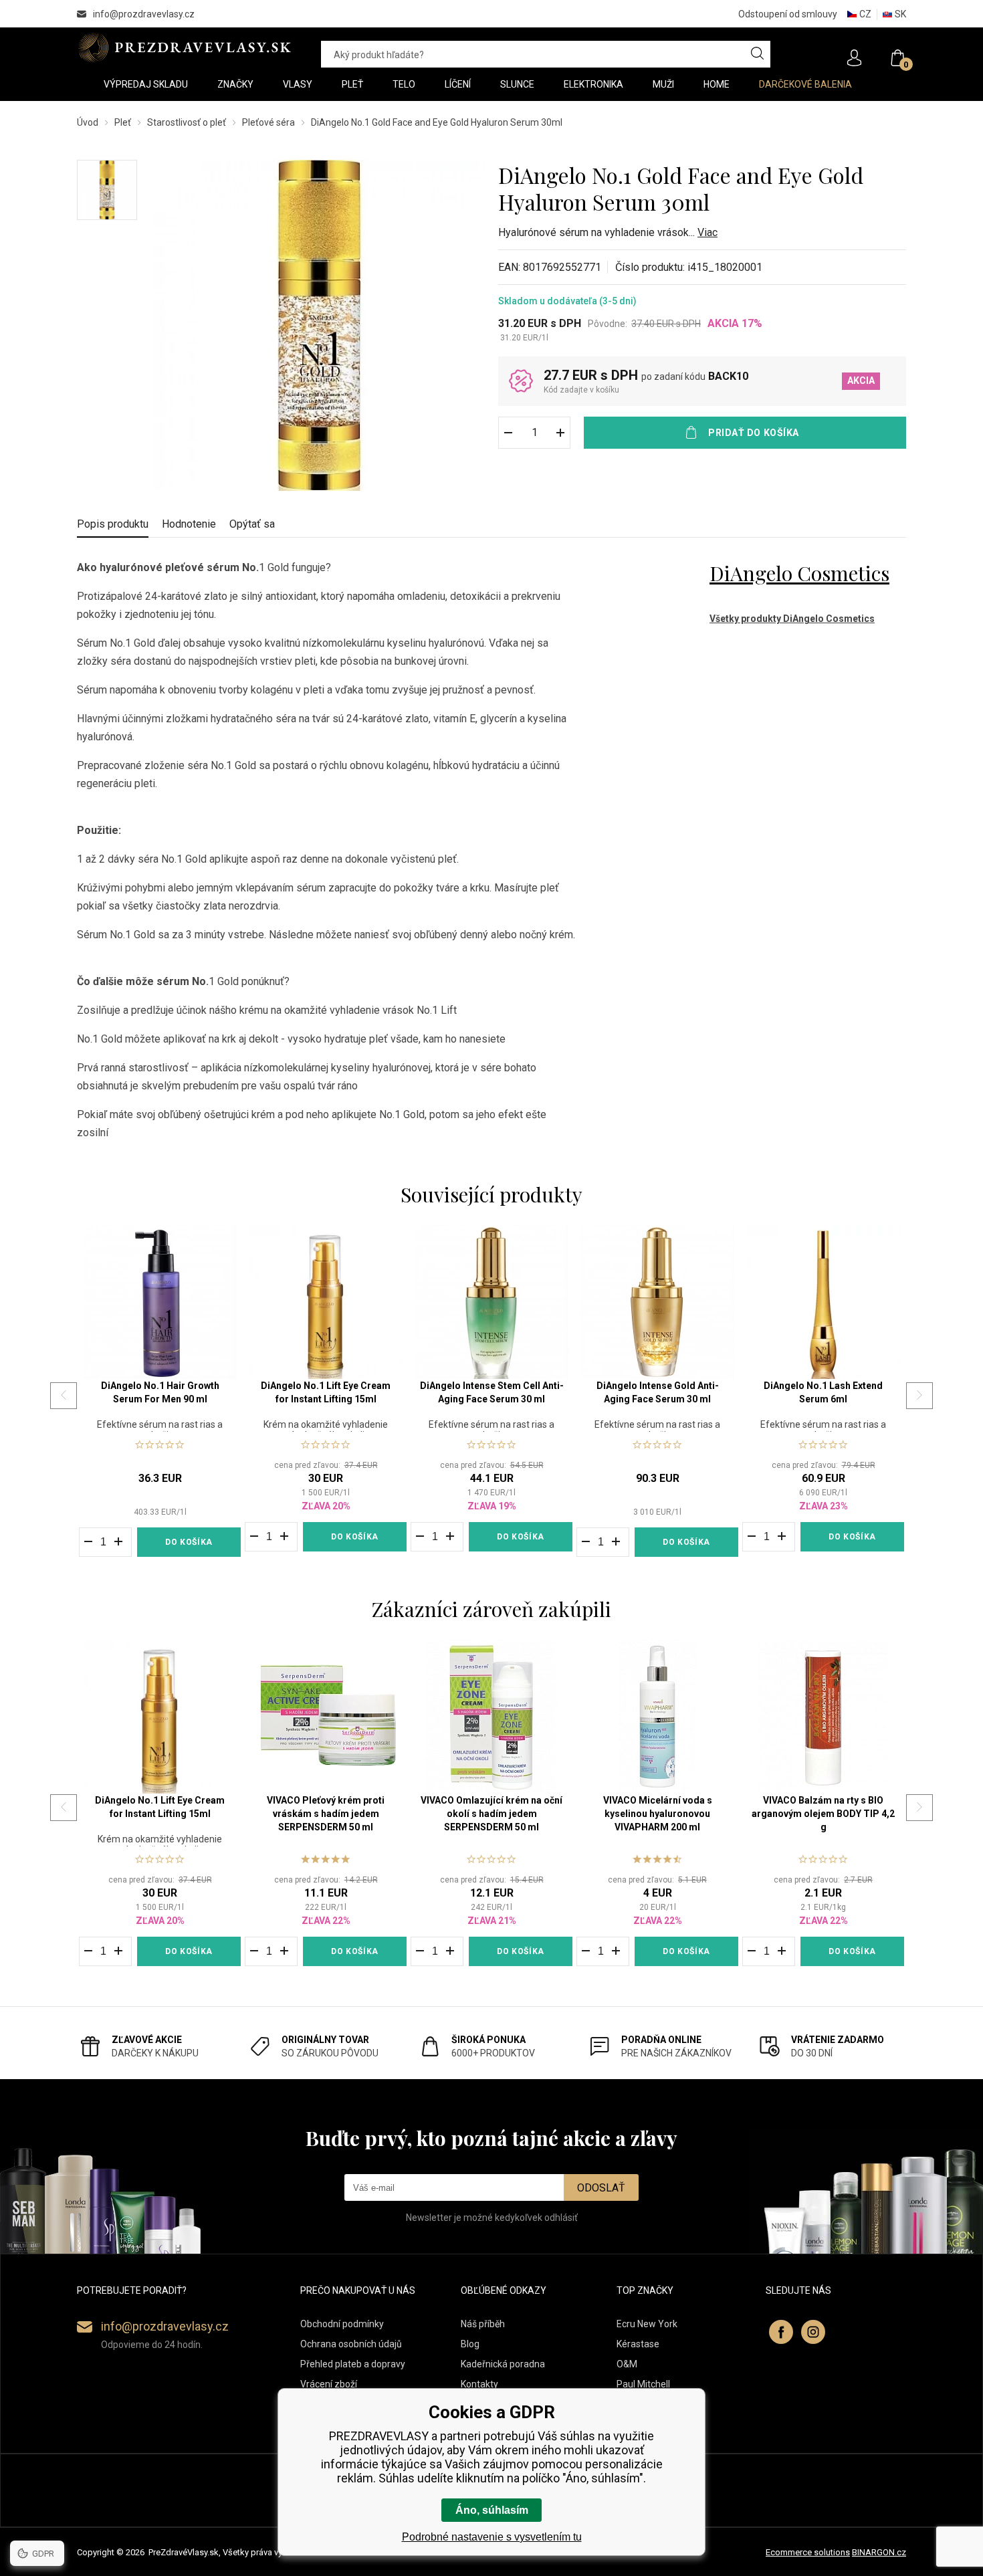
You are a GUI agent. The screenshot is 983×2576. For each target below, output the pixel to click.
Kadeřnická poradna (503, 2364)
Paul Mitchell (643, 2384)
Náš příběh (483, 2324)
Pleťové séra (268, 122)
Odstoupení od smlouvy (788, 14)
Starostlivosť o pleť (187, 122)
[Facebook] (781, 2332)
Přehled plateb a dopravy (353, 2364)
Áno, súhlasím (492, 2510)
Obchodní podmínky (342, 2324)
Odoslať (601, 2188)
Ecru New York (647, 2324)
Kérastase (638, 2344)
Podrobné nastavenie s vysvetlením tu (492, 2537)
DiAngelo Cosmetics (799, 573)
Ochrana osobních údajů (351, 2344)
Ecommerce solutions (808, 2552)
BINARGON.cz (879, 2552)
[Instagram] (813, 2332)
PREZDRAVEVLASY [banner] (186, 47)
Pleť (123, 122)
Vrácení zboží (329, 2384)
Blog (470, 2344)
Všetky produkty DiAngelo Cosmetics (792, 619)
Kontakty (479, 2384)
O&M (627, 2364)
